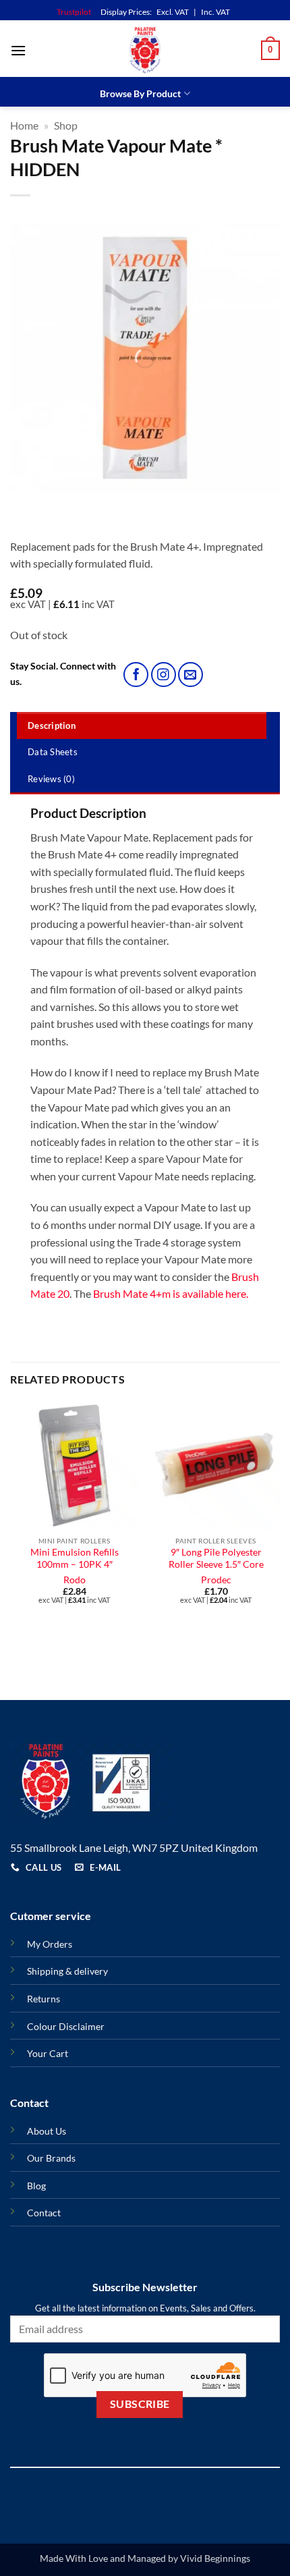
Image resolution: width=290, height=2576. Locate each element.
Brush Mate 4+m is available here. (171, 1293)
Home (24, 125)
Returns (43, 1999)
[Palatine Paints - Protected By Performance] (145, 50)
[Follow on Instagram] (164, 675)
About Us (47, 2131)
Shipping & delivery (67, 1971)
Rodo (75, 1580)
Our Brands (51, 2158)
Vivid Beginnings (215, 2558)
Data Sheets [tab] (53, 752)
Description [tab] (52, 725)
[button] (18, 50)
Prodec (216, 1580)
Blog (36, 2186)
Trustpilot (74, 12)
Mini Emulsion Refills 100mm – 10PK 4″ (75, 1558)
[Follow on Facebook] (136, 675)
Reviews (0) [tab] (51, 779)
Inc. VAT (215, 12)
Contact (44, 2213)
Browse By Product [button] (140, 93)
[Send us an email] (191, 675)
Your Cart (48, 2053)
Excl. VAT (173, 12)
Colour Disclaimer (66, 2026)
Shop (66, 125)
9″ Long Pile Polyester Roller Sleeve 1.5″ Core (216, 1558)
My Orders (50, 1944)
